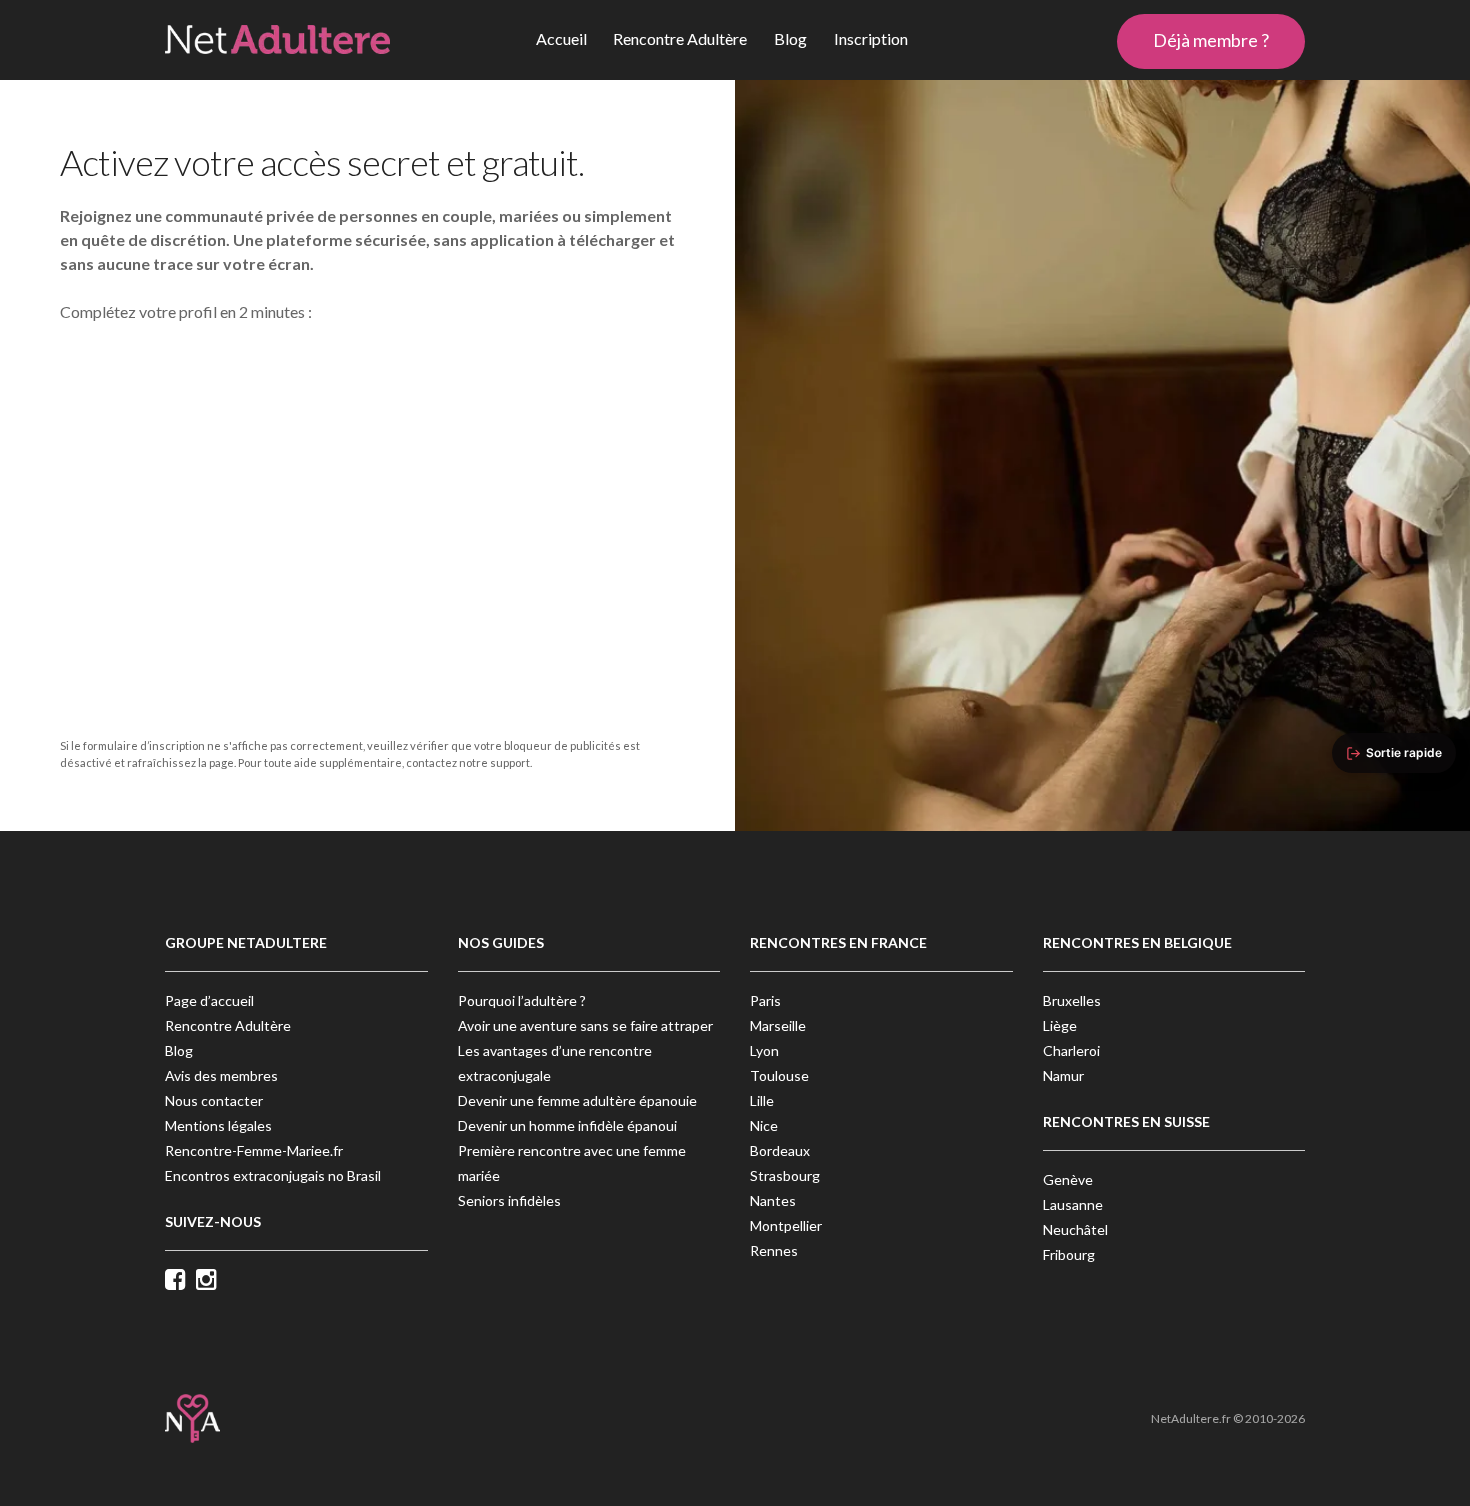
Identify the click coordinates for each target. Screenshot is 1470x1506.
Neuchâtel (1075, 1229)
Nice (764, 1125)
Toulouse (779, 1075)
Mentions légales (218, 1125)
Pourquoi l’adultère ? (522, 1000)
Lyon (764, 1050)
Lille (762, 1100)
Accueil (561, 38)
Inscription (871, 38)
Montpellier (786, 1225)
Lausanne (1073, 1204)
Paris (765, 1000)
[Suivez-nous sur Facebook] (180, 1281)
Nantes (773, 1200)
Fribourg (1069, 1254)
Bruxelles (1072, 1000)
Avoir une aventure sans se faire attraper (585, 1025)
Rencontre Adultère (680, 38)
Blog (790, 38)
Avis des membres (221, 1075)
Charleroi (1071, 1050)
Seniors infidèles (509, 1200)
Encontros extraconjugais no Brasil (273, 1175)
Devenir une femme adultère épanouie (577, 1100)
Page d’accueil (209, 1000)
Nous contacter (214, 1100)
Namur (1063, 1075)
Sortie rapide (1404, 752)
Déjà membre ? (1211, 40)
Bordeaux (780, 1150)
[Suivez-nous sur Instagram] (211, 1281)
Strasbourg (785, 1175)
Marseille (778, 1025)
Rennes (774, 1250)
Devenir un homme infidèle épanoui (567, 1125)
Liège (1060, 1025)
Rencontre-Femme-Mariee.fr (254, 1150)
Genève (1068, 1179)
